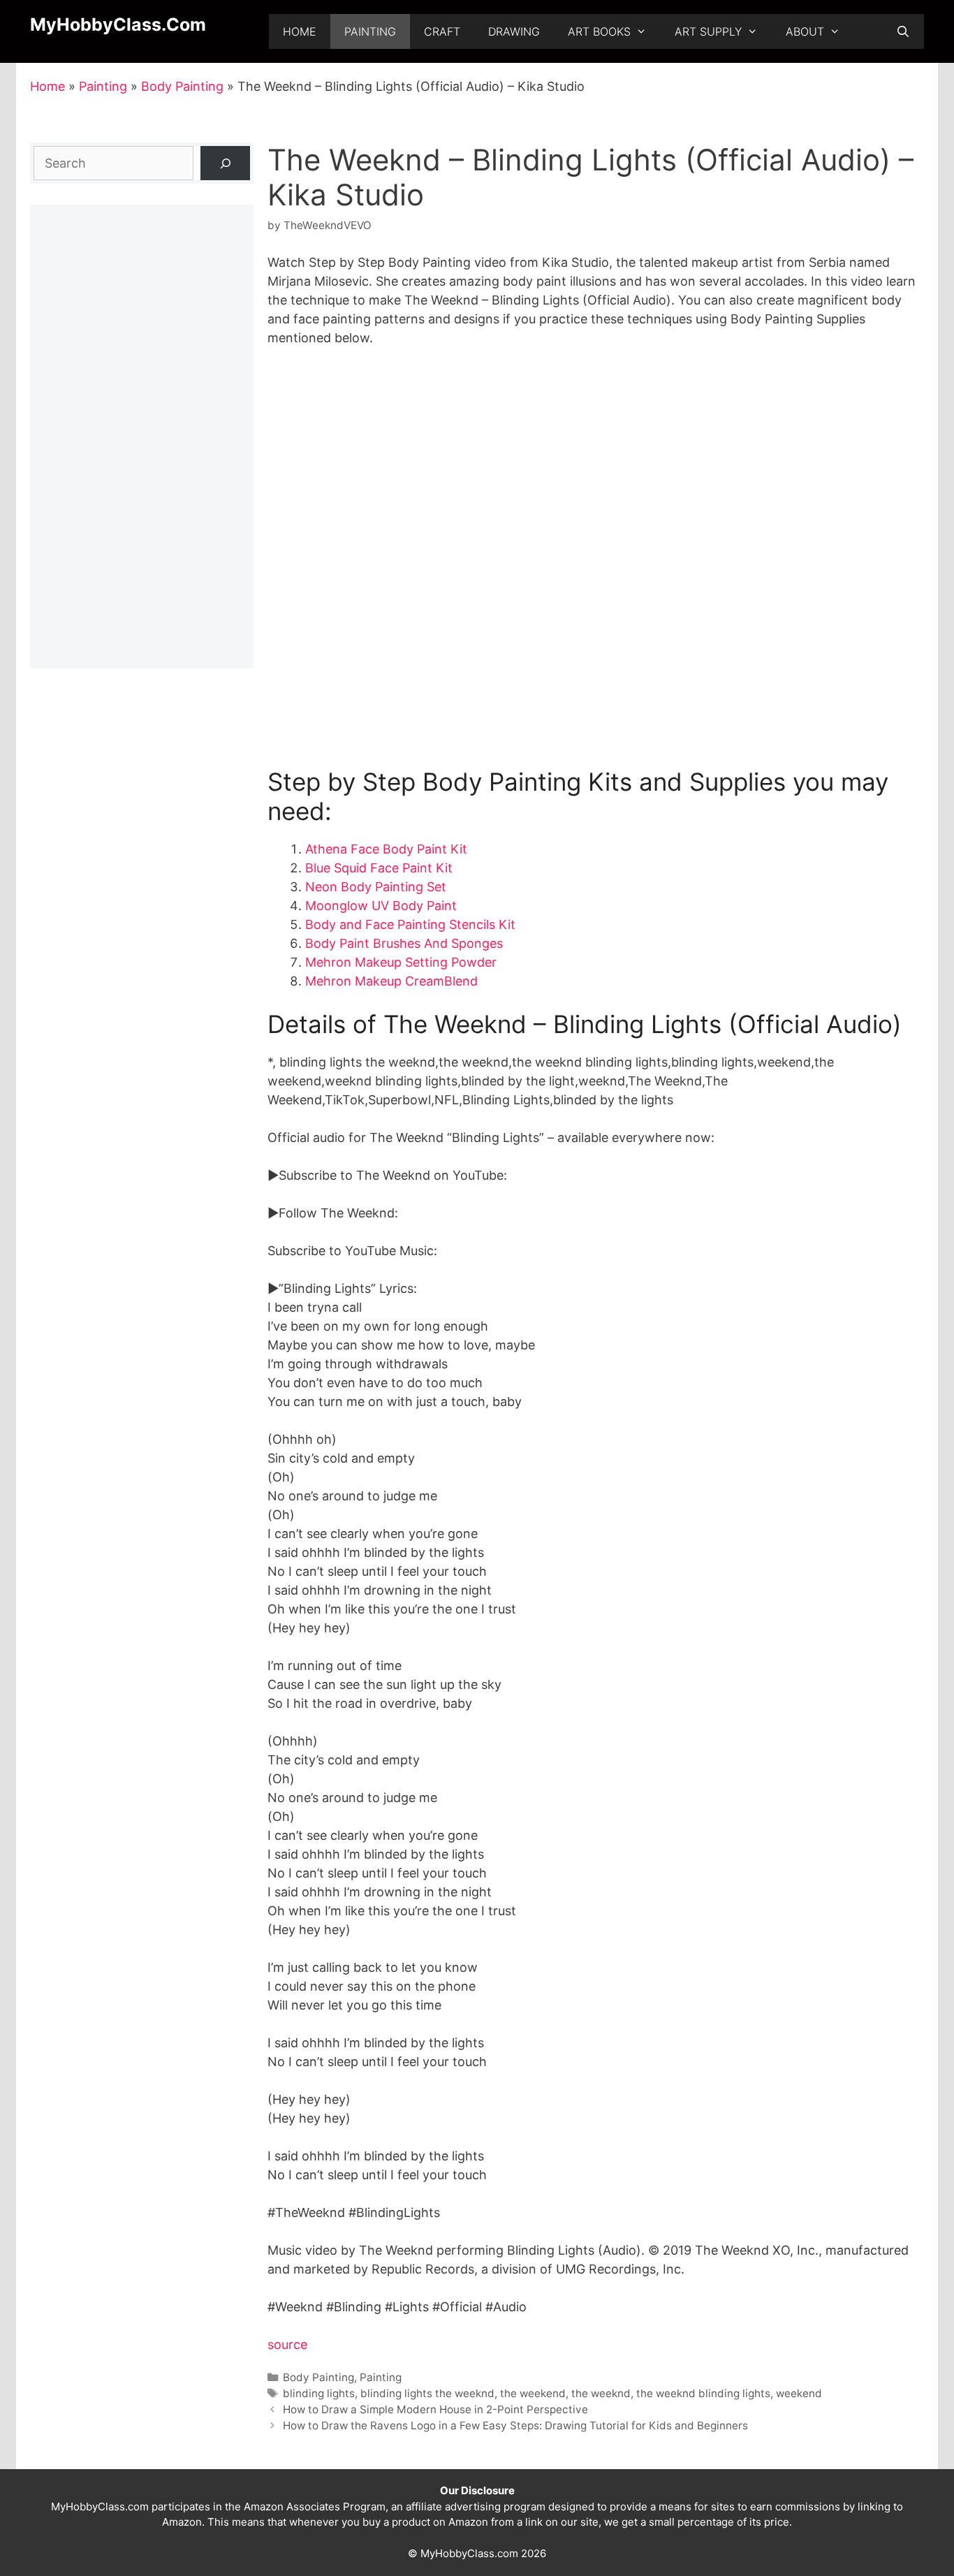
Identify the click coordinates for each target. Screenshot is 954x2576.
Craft (442, 31)
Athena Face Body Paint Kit (386, 849)
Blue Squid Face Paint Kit (379, 868)
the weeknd (601, 2393)
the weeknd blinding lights (703, 2393)
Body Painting (182, 86)
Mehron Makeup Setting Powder (401, 962)
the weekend (533, 2393)
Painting (370, 31)
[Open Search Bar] (903, 31)
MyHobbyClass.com (118, 24)
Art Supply (708, 31)
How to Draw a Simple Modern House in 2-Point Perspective (435, 2409)
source (287, 2344)
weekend (799, 2393)
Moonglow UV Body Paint (381, 906)
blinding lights (319, 2393)
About (805, 31)
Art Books (599, 31)
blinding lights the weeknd (427, 2393)
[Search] (225, 163)
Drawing (514, 31)
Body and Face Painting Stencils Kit (410, 924)
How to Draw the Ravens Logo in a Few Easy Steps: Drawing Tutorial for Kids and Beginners (515, 2425)
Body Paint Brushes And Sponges (404, 943)
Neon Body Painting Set (376, 887)
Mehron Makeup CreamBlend (391, 981)
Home (300, 31)
